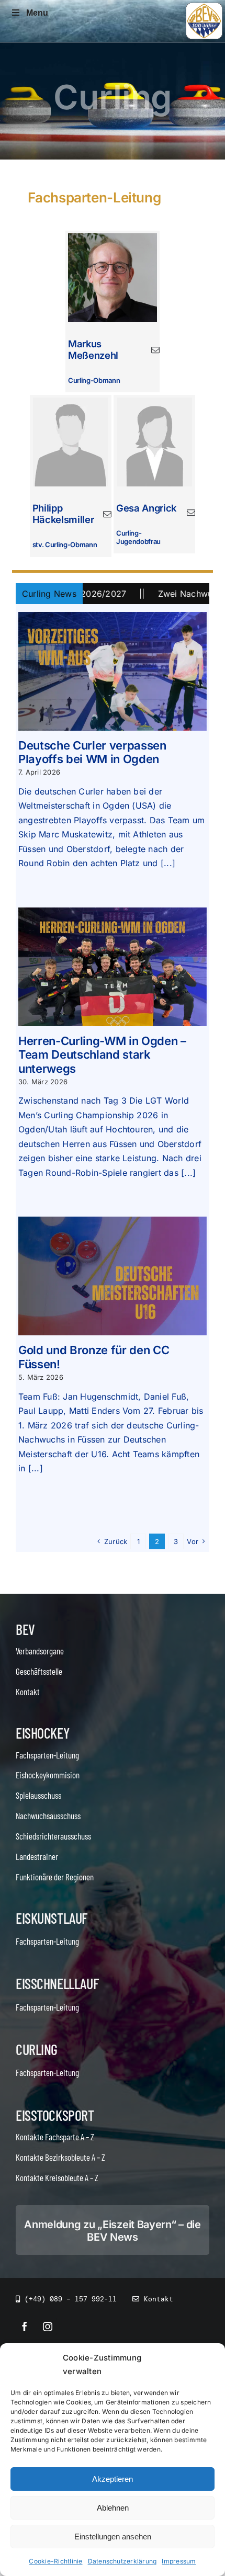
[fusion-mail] (155, 350)
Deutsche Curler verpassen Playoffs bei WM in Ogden (92, 752)
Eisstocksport (55, 2115)
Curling (37, 2049)
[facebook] (25, 2327)
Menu (37, 13)
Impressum (179, 2561)
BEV (25, 1629)
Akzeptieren (113, 2479)
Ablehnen (113, 2508)
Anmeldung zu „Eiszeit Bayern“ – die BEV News (113, 2231)
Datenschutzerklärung (122, 2561)
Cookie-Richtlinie (55, 2561)
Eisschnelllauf (57, 1983)
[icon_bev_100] (204, 7)
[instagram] (48, 2327)
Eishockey (42, 1733)
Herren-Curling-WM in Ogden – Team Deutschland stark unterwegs (102, 1055)
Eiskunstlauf (52, 1918)
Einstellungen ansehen (113, 2537)
